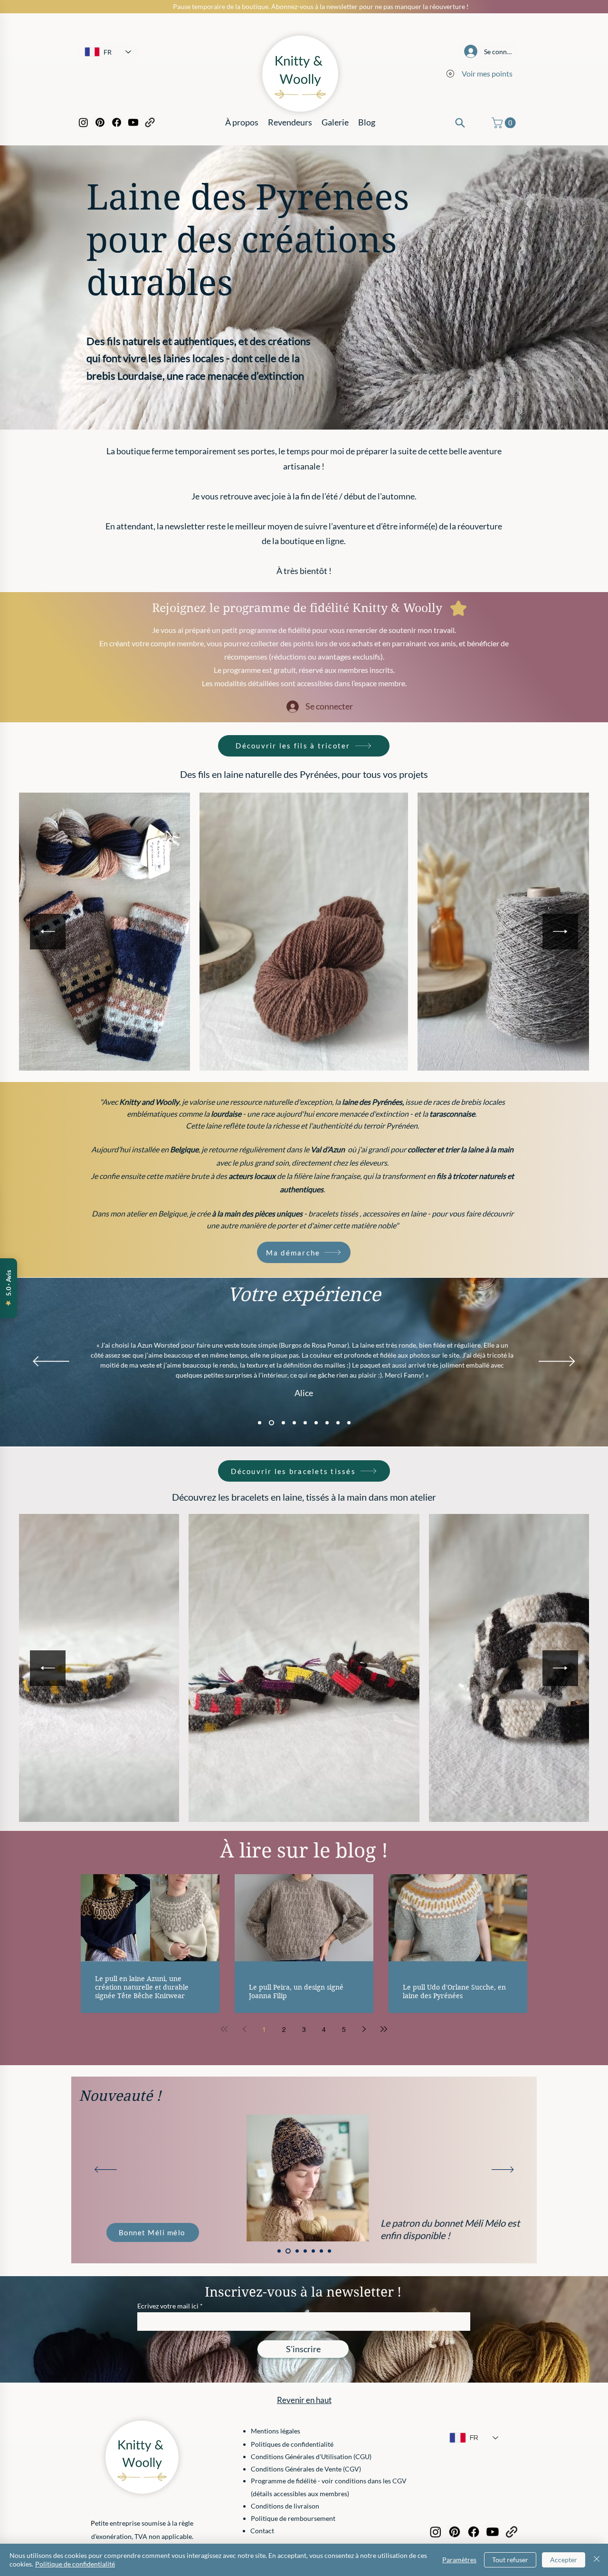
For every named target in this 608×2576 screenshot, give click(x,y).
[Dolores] (316, 1423)
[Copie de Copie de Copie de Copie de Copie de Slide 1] (329, 2251)
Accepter (564, 2560)
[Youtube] (133, 122)
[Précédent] (51, 1362)
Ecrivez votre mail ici (168, 2306)
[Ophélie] (304, 1423)
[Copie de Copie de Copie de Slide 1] (303, 2251)
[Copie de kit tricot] (295, 2251)
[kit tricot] (287, 2251)
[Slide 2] (321, 2251)
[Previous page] (244, 2029)
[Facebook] (117, 122)
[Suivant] (557, 1362)
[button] (505, 123)
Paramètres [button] (459, 2560)
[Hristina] (327, 1423)
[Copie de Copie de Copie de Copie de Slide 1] (279, 2251)
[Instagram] (83, 122)
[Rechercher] (460, 123)
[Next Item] (560, 932)
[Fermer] (597, 2560)
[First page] (224, 2029)
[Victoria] (260, 1423)
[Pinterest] (100, 122)
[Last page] (384, 2029)
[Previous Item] (48, 932)
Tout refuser (510, 2560)
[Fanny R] (338, 1423)
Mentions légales (275, 2431)
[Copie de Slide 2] (312, 2251)
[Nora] (281, 1423)
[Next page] (364, 2029)
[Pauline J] (349, 1423)
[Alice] (271, 1423)
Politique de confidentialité (75, 2564)
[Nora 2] (292, 1423)
